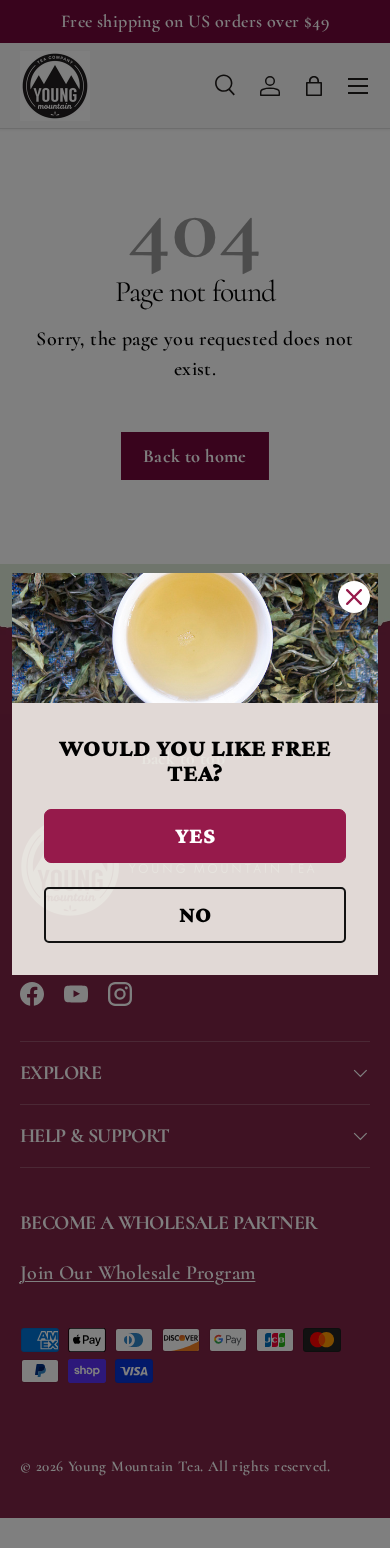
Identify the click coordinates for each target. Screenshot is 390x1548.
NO (195, 914)
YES (195, 835)
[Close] (354, 597)
